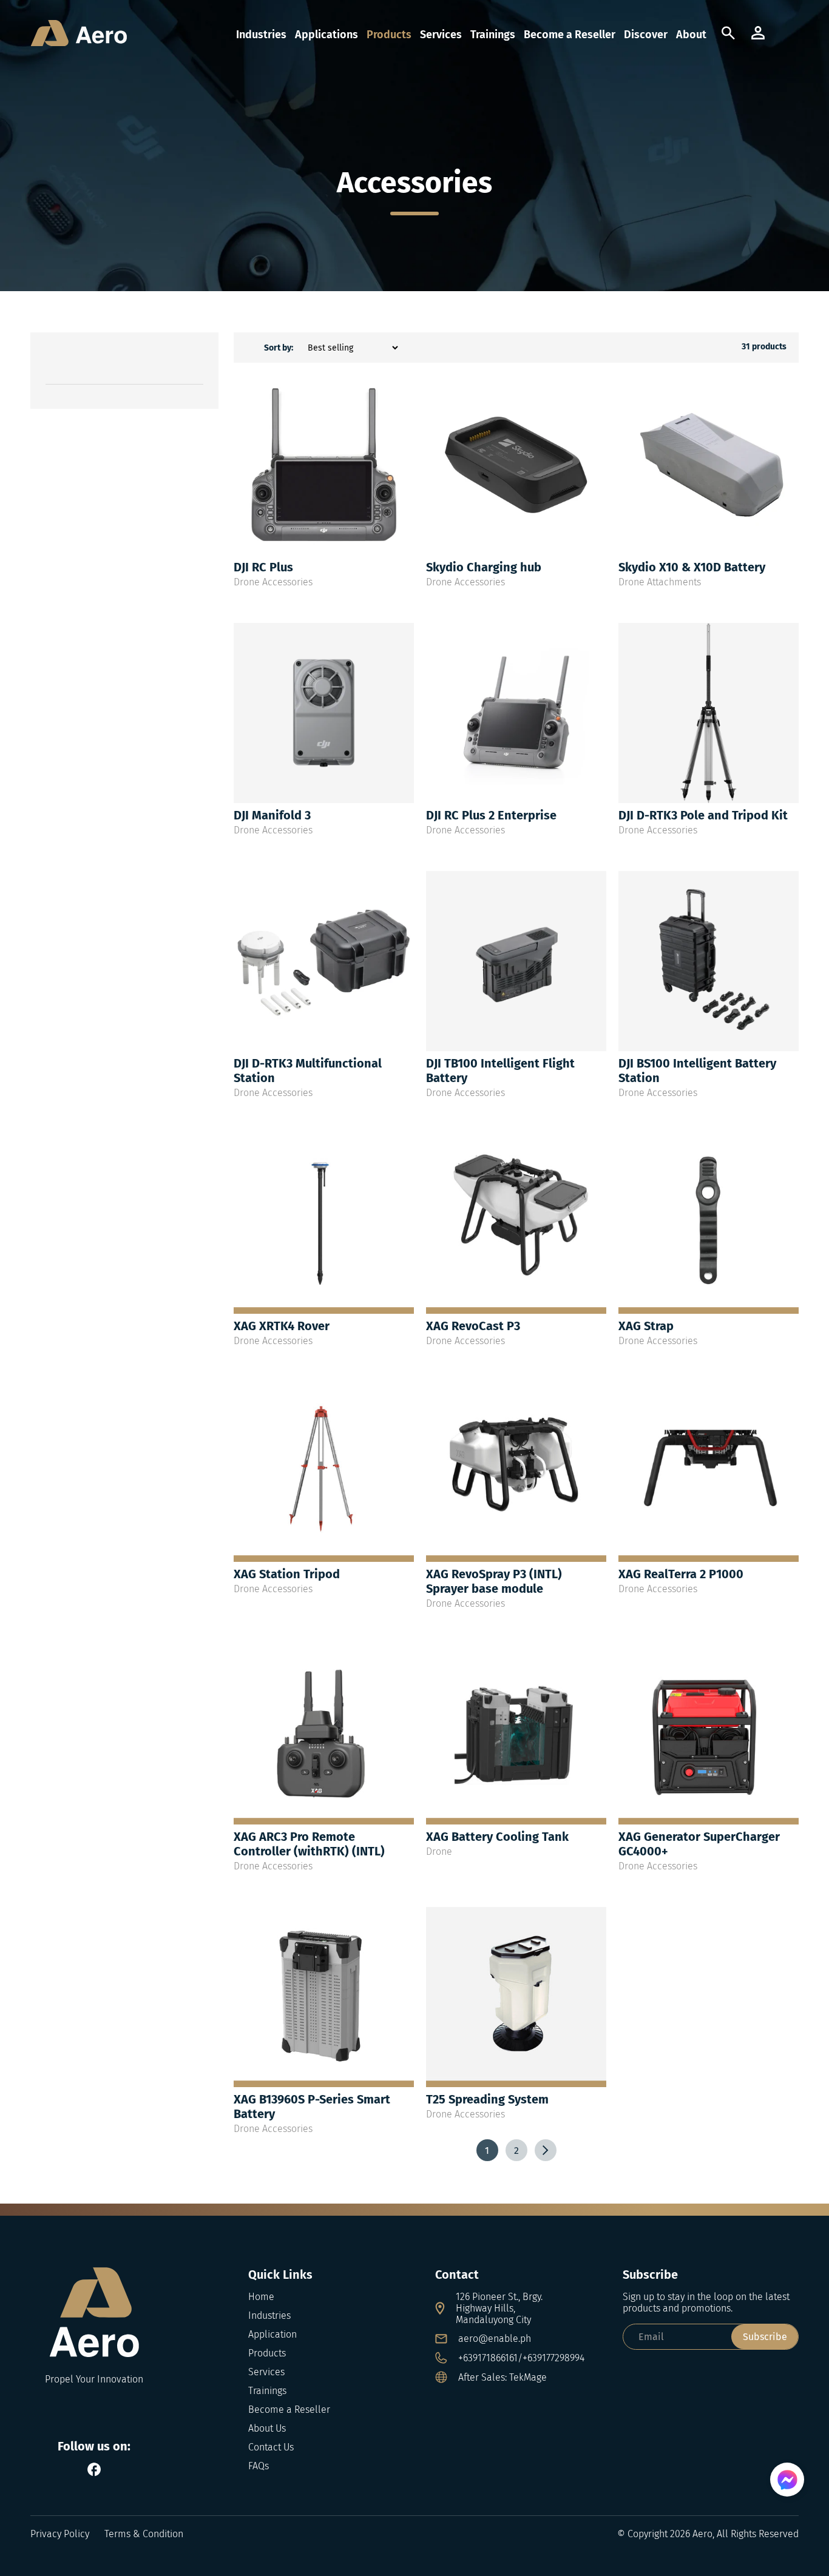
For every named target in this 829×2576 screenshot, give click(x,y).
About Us (267, 2428)
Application (272, 2334)
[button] (788, 35)
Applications (327, 35)
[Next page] (546, 2150)
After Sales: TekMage (502, 2377)
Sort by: (279, 348)
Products (389, 35)
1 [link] (487, 2151)
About (691, 35)
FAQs (259, 2466)
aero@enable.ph (495, 2339)
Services (441, 35)
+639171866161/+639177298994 (521, 2358)
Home (261, 2297)
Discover (646, 35)
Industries (261, 35)
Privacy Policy (60, 2534)
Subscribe (765, 2337)
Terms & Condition (144, 2534)
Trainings (493, 35)
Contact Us (271, 2447)
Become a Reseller (570, 35)
